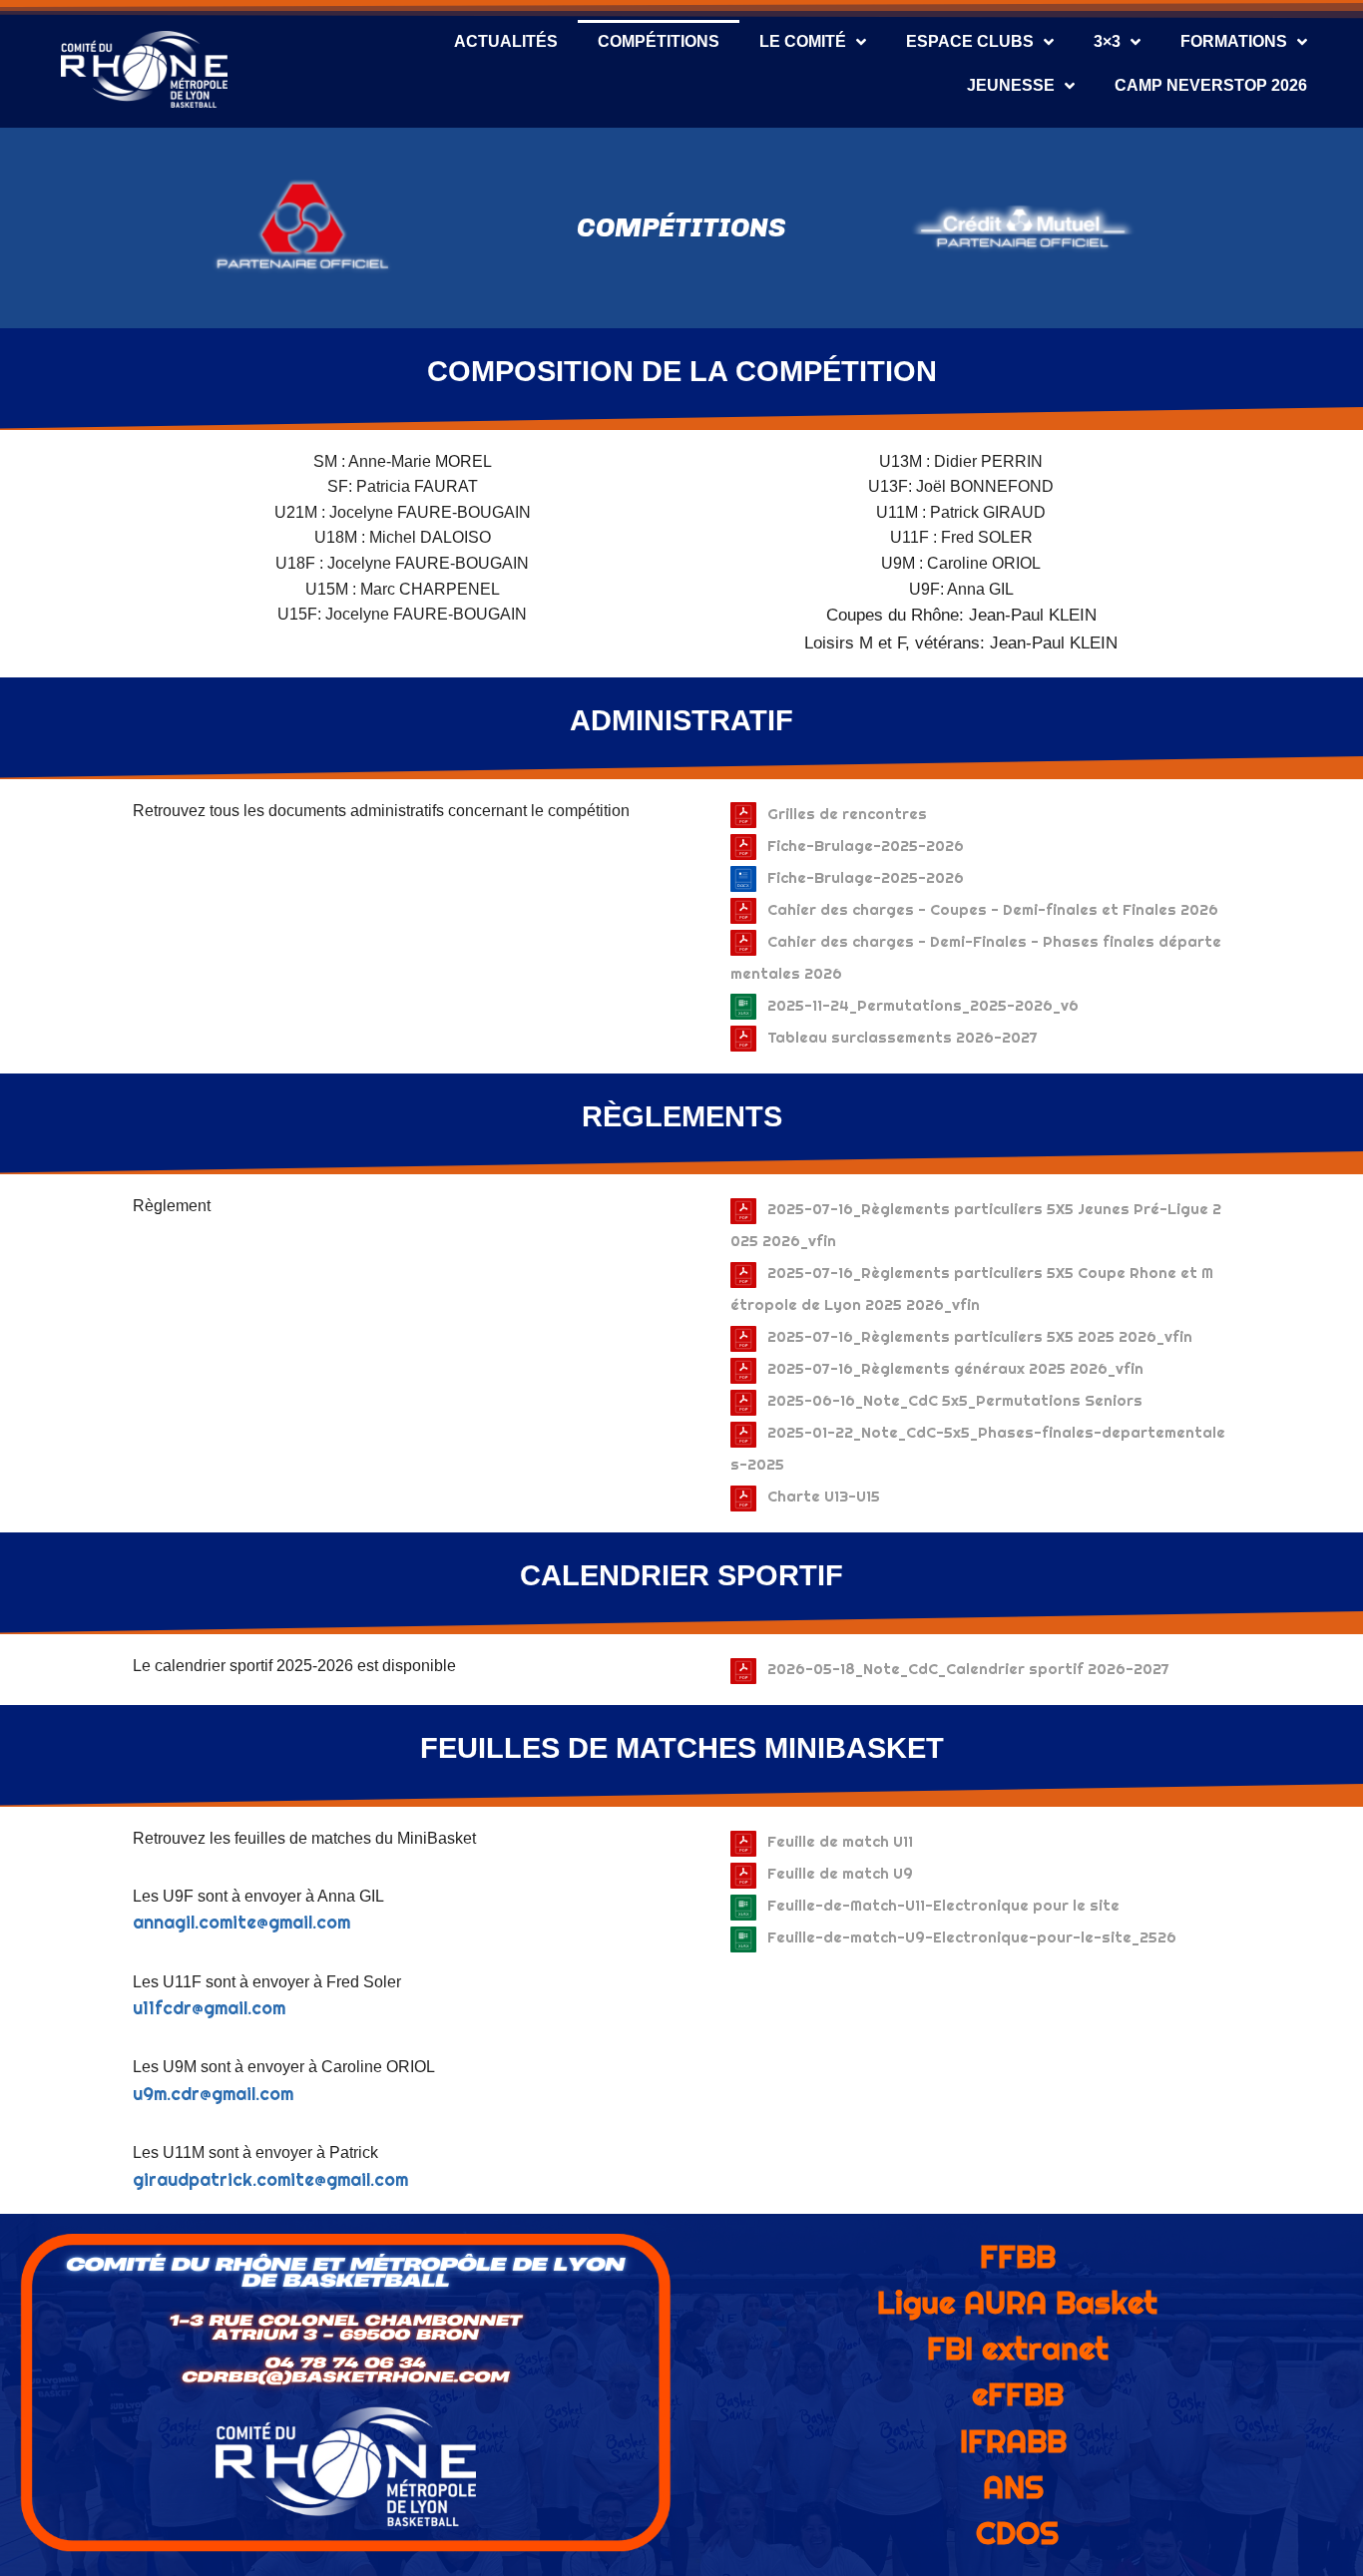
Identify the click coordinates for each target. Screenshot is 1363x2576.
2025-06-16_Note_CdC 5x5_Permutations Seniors (955, 1400)
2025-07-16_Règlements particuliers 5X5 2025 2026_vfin (980, 1336)
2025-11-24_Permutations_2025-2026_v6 (923, 1005)
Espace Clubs (970, 41)
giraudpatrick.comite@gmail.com (270, 2180)
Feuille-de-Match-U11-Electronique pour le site (943, 1905)
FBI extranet (1018, 2349)
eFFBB (1018, 2394)
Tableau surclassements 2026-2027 (903, 1037)
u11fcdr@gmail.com (209, 2008)
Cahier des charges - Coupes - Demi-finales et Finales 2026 (993, 909)
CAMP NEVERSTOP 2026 (1211, 85)
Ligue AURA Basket (1017, 2303)
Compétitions (659, 41)
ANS (1013, 2487)
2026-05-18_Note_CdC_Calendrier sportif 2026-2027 (968, 1669)
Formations (1234, 41)
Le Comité (803, 41)
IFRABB (1013, 2441)
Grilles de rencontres (847, 814)
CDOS (1017, 2533)
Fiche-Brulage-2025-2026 (866, 846)
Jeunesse (1011, 85)
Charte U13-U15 (824, 1496)
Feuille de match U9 (840, 1873)
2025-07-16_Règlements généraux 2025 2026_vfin (955, 1368)
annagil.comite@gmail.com (241, 1923)
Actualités (506, 41)
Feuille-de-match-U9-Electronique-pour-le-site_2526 (972, 1937)
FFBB (1018, 2257)
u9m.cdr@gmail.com (213, 2094)
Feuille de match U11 (840, 1841)
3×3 (1107, 41)
